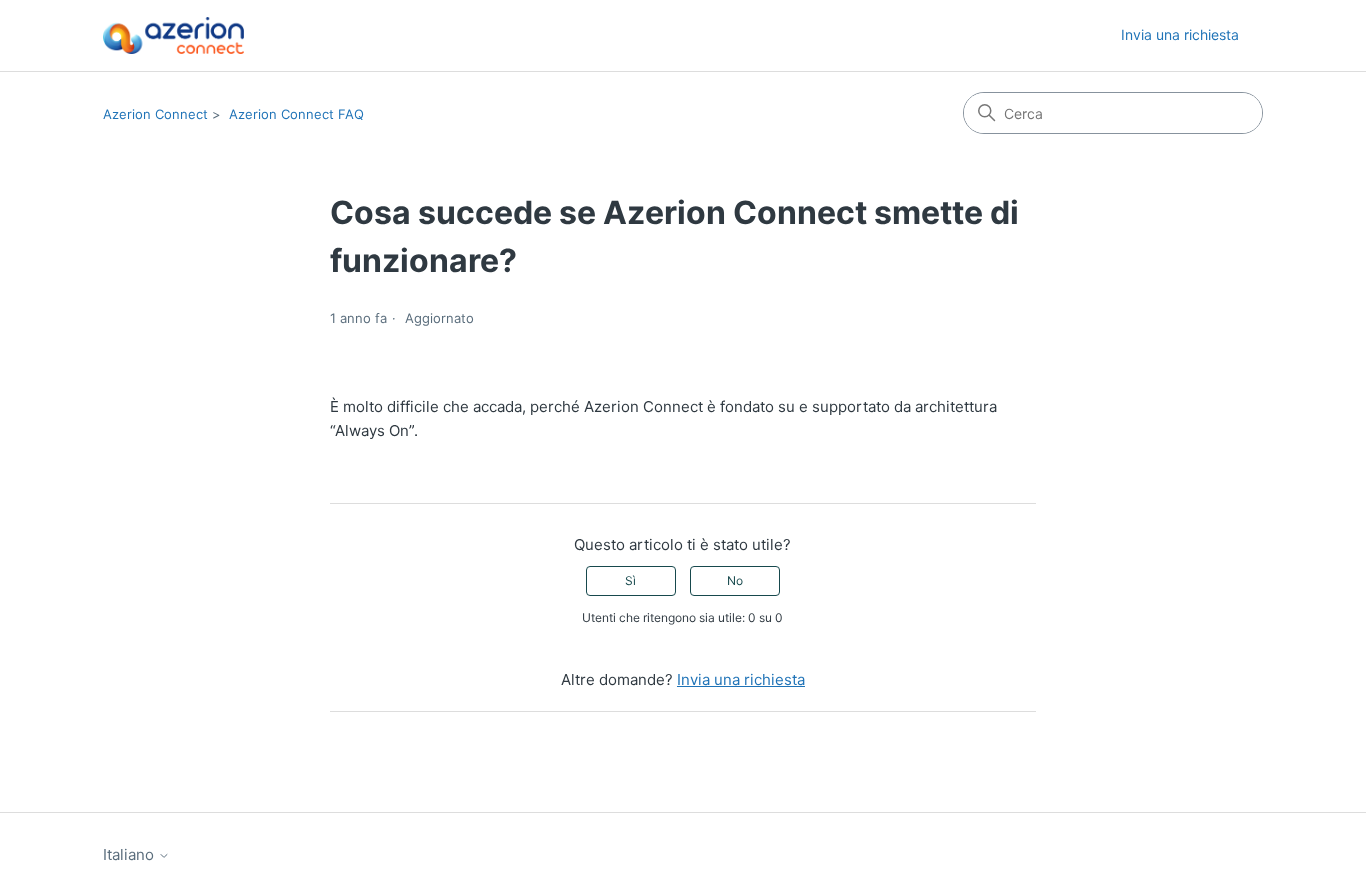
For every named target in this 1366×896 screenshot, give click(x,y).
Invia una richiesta (1180, 34)
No (735, 580)
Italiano (130, 854)
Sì (630, 580)
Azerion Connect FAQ (296, 114)
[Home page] (173, 35)
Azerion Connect (155, 114)
